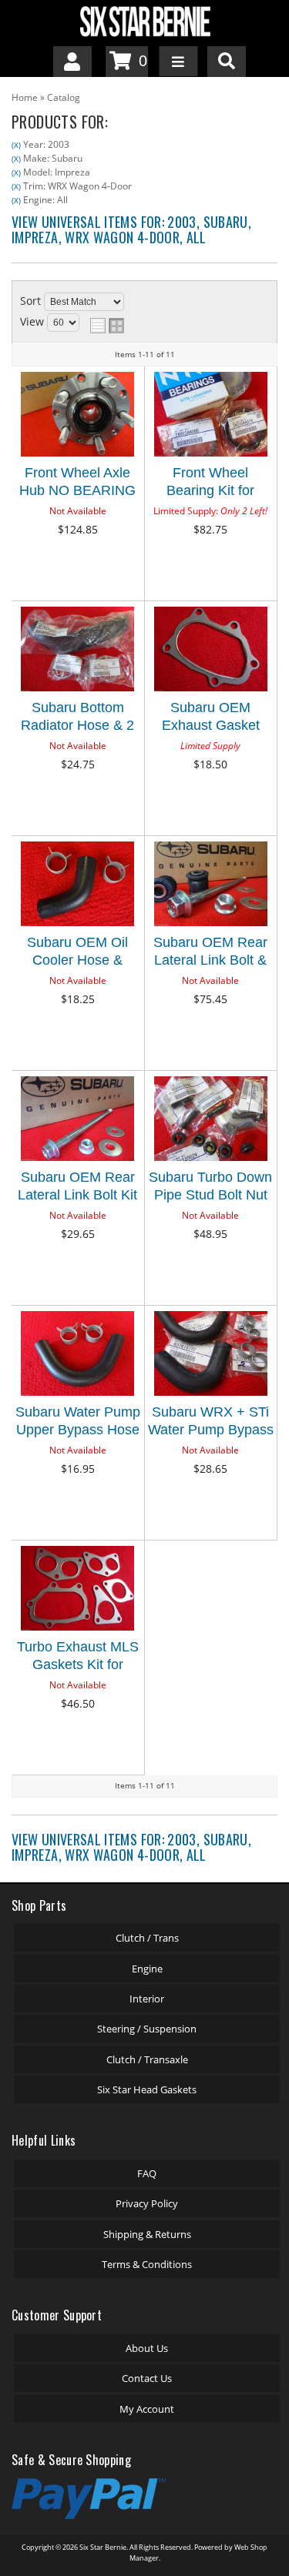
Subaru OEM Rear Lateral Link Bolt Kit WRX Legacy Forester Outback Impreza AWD (77, 1188)
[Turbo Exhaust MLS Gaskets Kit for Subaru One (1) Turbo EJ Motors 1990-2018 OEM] (77, 1589)
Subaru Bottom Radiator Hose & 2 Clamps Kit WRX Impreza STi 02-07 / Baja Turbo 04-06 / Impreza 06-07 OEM (78, 719)
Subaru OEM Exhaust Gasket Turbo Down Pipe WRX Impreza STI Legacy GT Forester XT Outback (210, 719)
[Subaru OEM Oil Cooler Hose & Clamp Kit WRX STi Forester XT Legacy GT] (77, 885)
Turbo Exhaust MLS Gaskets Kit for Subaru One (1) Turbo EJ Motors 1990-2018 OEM (78, 1658)
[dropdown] (178, 62)
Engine (147, 1969)
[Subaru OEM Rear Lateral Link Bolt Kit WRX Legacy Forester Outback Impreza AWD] (77, 1120)
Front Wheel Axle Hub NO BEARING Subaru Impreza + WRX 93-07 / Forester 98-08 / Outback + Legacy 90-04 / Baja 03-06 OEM (77, 484)
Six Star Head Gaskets (147, 2089)
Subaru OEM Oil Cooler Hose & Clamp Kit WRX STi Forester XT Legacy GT (78, 953)
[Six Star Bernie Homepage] (144, 20)
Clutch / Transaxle (147, 2059)
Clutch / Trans (147, 1938)
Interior (147, 1999)
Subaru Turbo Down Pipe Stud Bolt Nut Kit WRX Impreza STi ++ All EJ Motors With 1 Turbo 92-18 (211, 1188)
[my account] (72, 62)
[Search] (227, 62)
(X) (16, 145)
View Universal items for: (131, 229)
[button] (227, 62)
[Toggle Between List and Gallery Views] (107, 326)
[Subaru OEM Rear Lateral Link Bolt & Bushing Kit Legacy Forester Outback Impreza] (211, 885)
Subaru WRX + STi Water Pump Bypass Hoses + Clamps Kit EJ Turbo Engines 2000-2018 (211, 1423)
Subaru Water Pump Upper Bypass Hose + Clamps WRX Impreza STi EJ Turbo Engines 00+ (78, 1423)
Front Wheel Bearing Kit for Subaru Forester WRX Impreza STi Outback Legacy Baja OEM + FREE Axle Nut (211, 484)
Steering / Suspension (147, 2029)
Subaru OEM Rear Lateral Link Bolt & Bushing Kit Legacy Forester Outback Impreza (210, 953)
